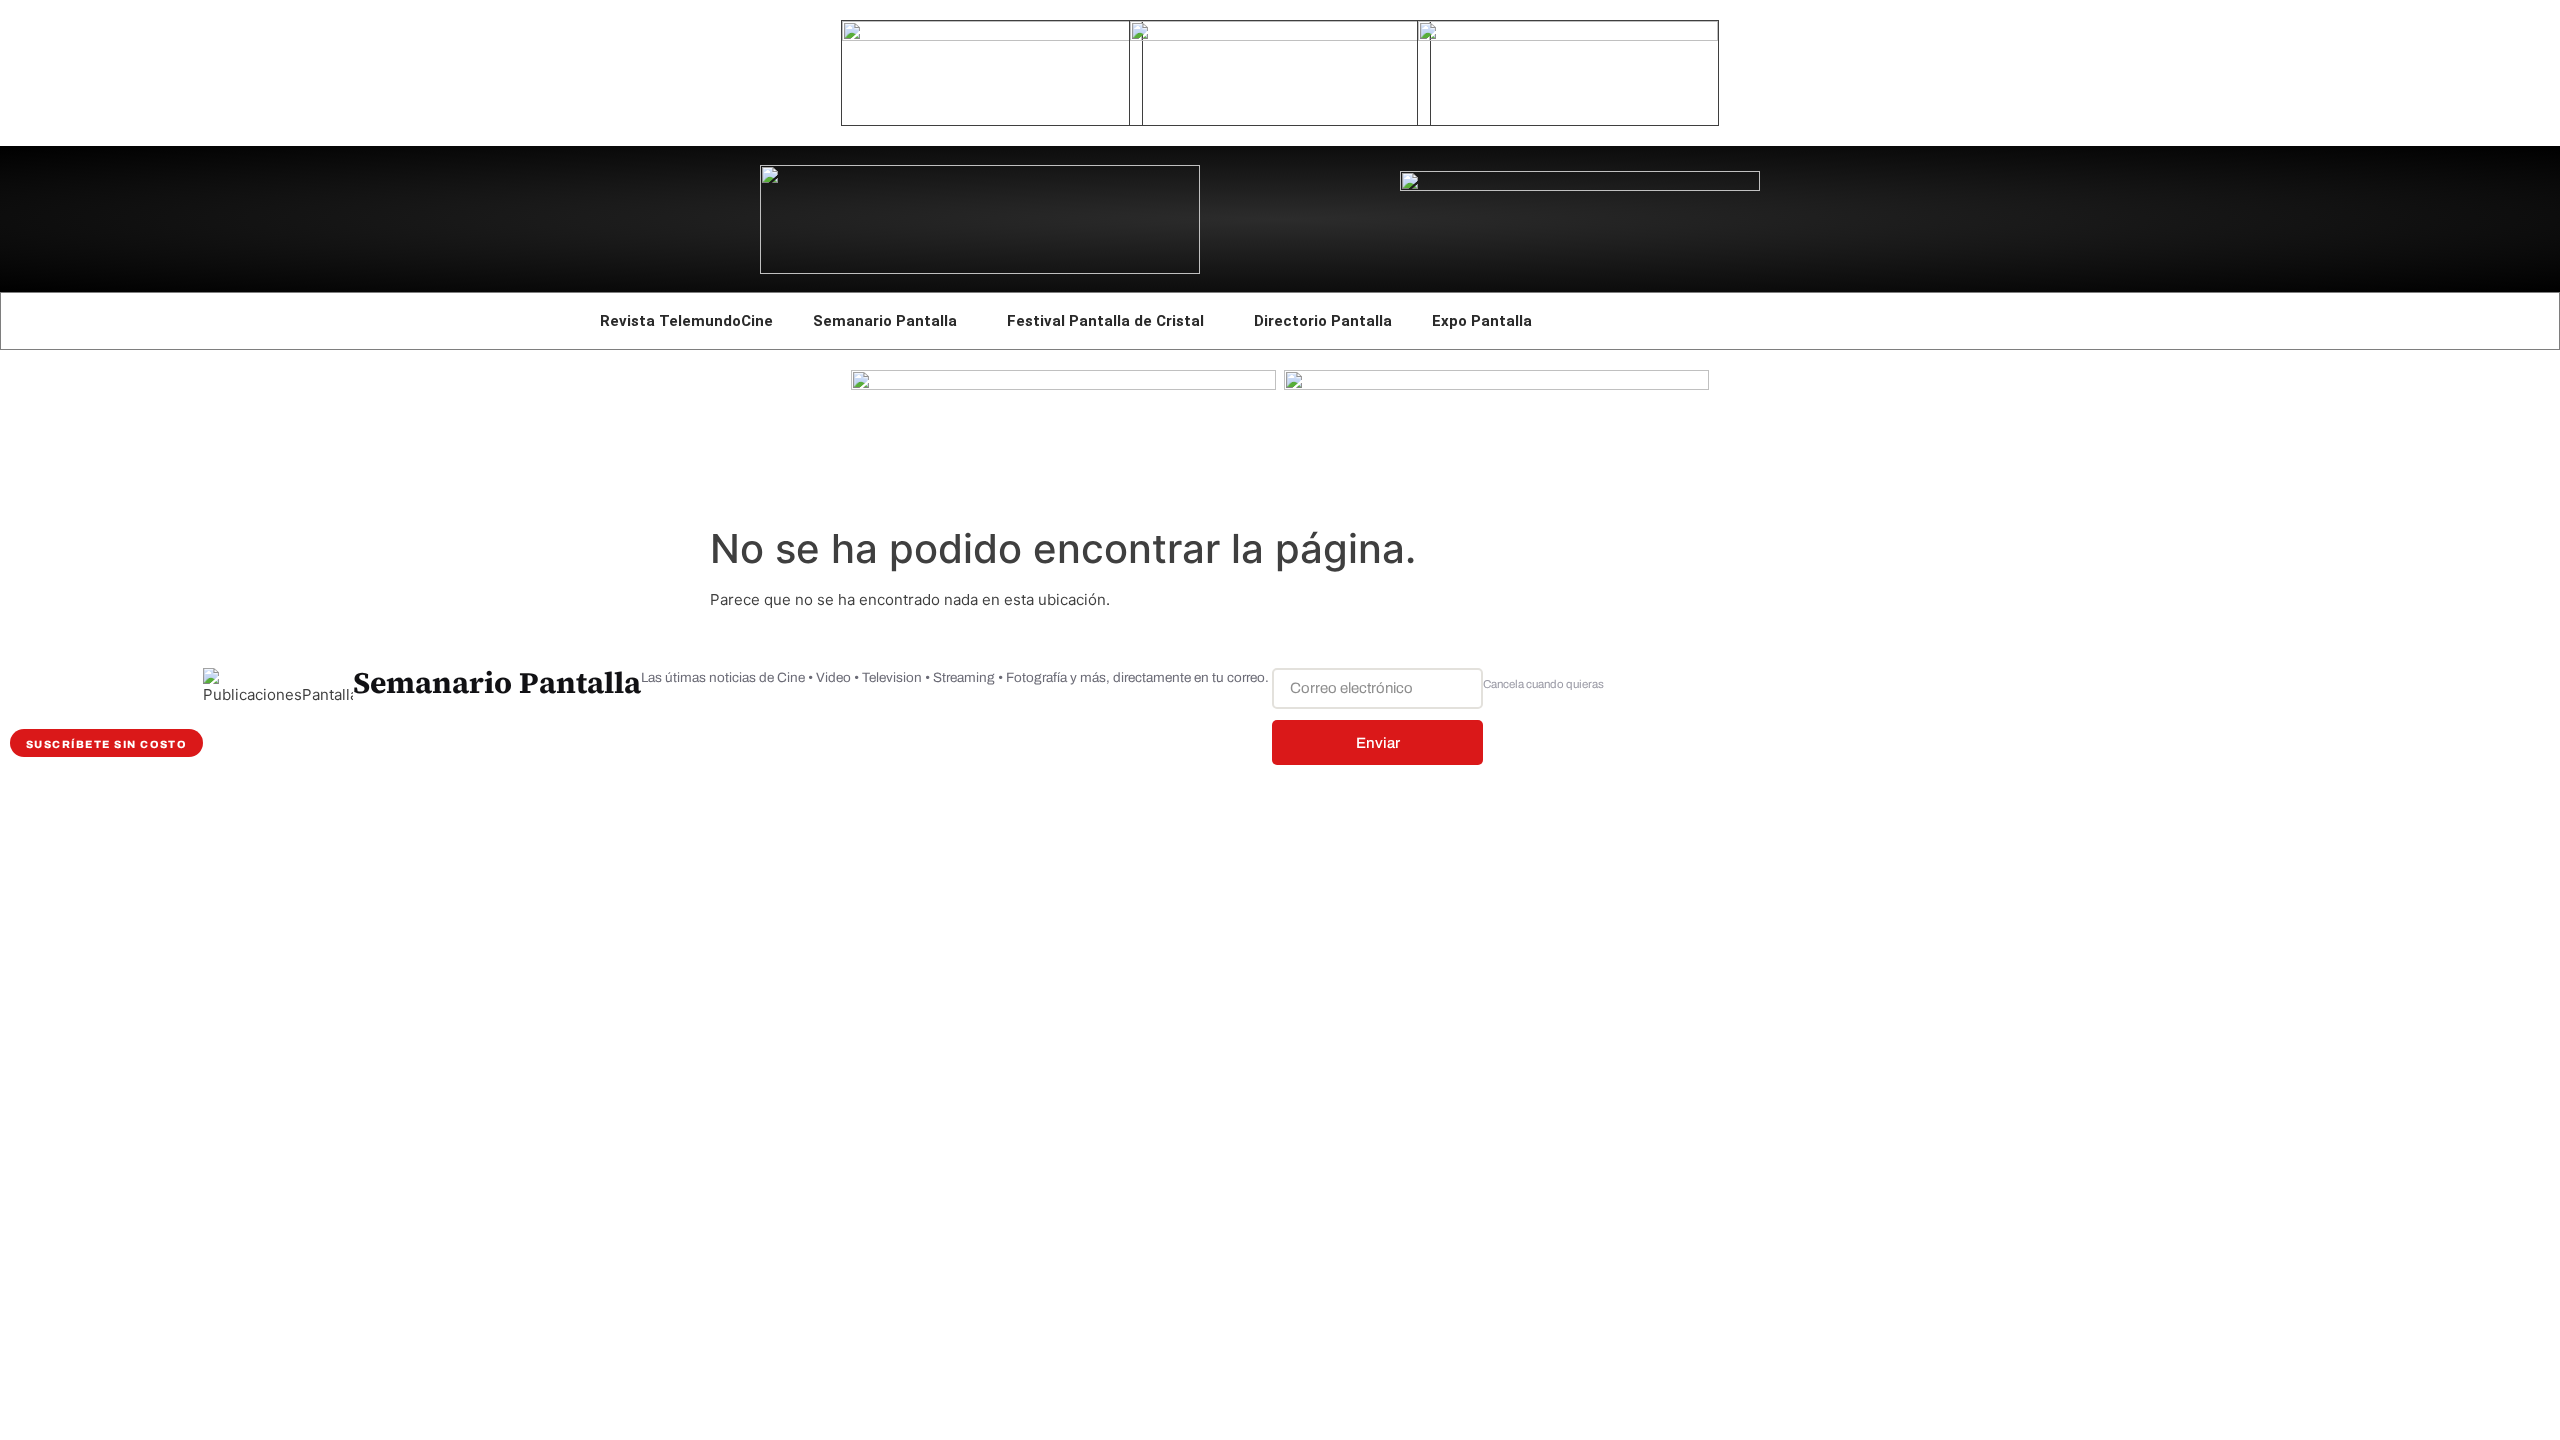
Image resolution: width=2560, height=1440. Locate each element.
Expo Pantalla (1482, 321)
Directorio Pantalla (1323, 321)
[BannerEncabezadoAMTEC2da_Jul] (992, 35)
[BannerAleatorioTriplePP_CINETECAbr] (1496, 384)
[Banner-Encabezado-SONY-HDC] (1280, 35)
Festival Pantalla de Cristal (1105, 321)
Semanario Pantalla (885, 321)
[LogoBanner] (1580, 185)
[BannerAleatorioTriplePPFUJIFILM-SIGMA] (1063, 384)
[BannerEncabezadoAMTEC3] (1568, 35)
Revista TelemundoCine (686, 321)
